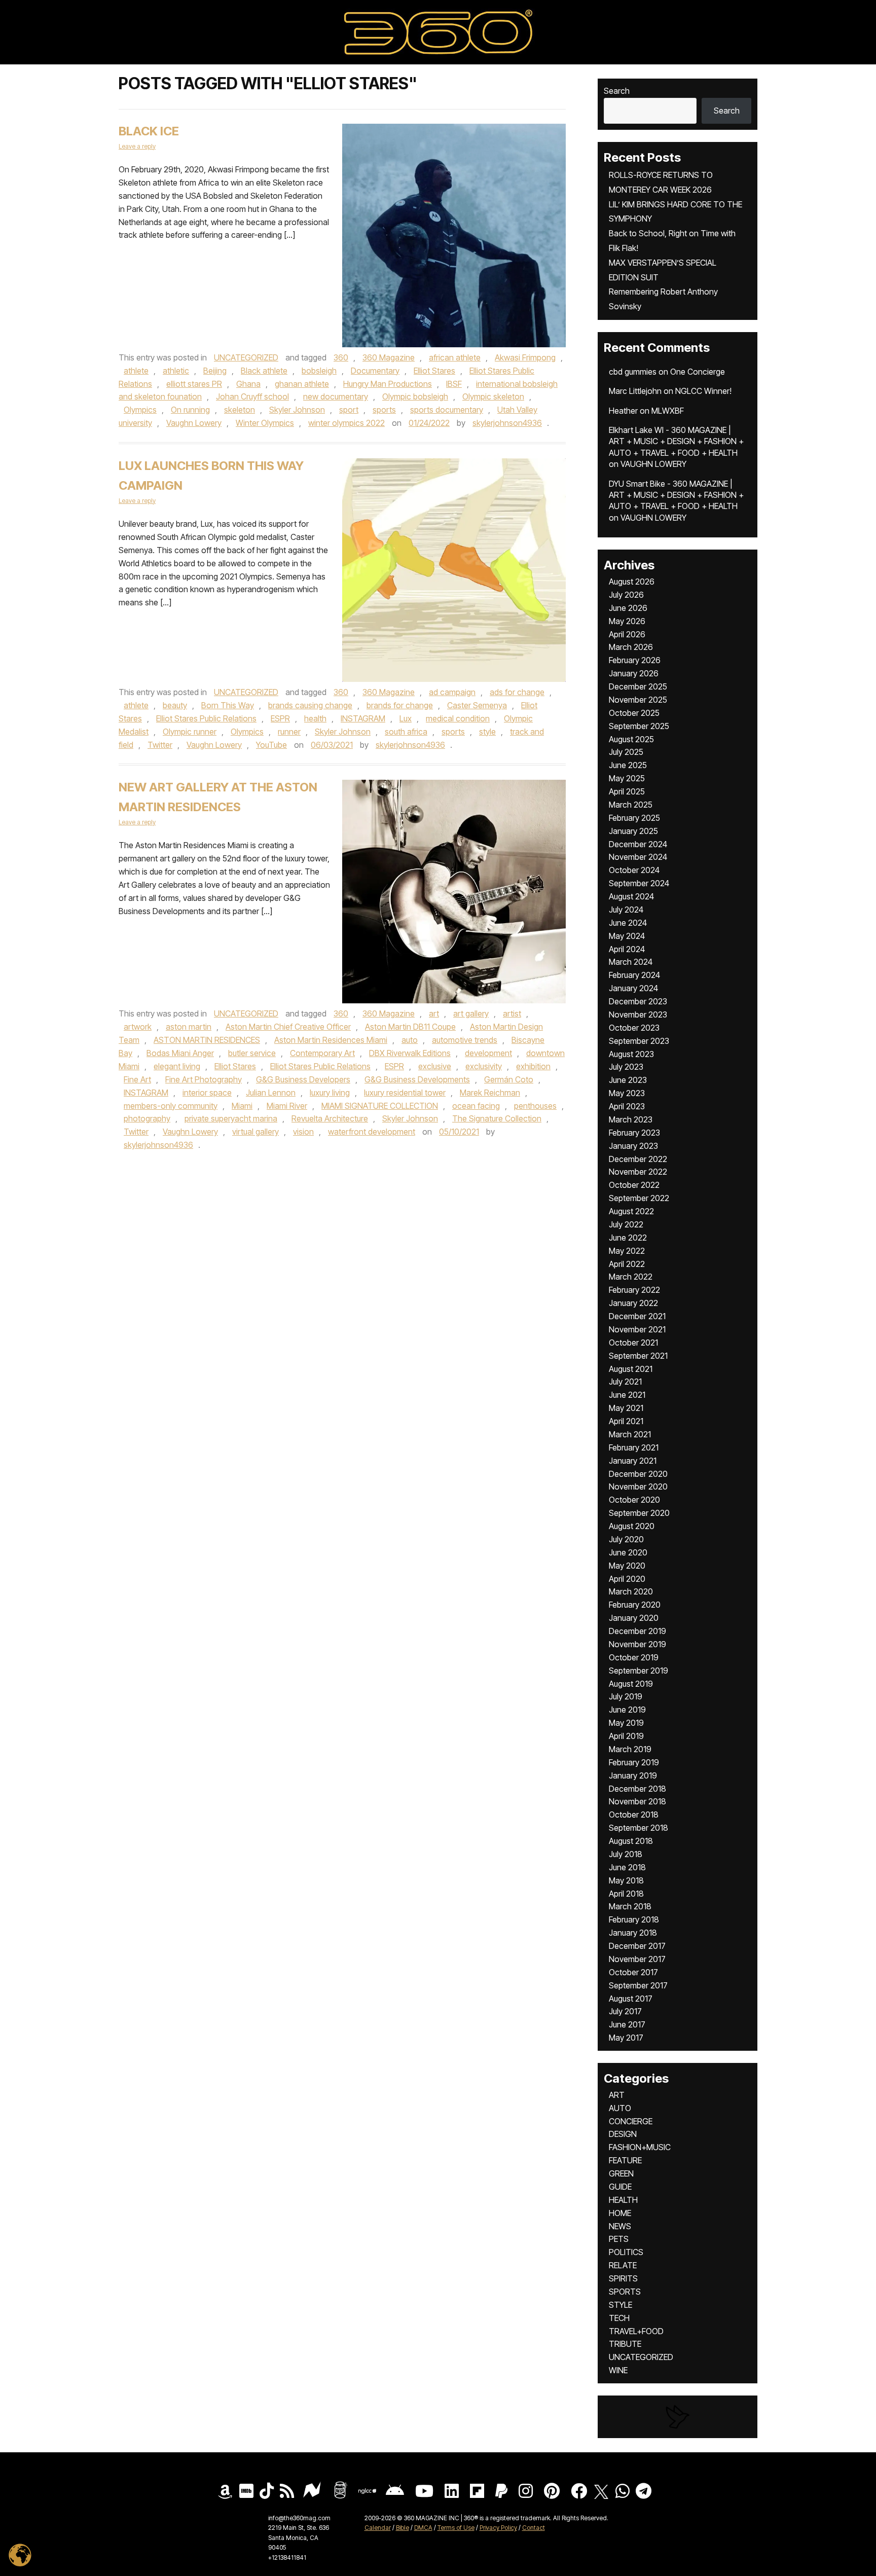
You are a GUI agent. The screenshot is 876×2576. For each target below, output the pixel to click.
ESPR (280, 718)
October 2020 (634, 1500)
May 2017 (626, 2038)
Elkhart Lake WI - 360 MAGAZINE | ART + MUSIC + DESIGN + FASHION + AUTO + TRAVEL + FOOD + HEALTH (676, 441)
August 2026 (632, 582)
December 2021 (637, 1316)
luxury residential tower (405, 1093)
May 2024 (627, 936)
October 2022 (634, 1185)
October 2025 (634, 713)
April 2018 (626, 1894)
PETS (619, 2239)
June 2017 (627, 2024)
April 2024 (627, 949)
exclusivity (484, 1066)
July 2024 (626, 910)
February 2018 (634, 1919)
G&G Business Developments (417, 1079)
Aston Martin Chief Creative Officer (288, 1027)
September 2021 (638, 1356)
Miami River (287, 1106)
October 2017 (633, 1972)
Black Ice (149, 131)
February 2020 (635, 1605)
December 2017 (637, 1946)
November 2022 (638, 1172)
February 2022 (634, 1290)
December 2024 (638, 844)
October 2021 (633, 1343)
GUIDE (620, 2187)
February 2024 (634, 975)
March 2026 (631, 647)
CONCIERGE (631, 2121)
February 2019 (634, 1762)
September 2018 (638, 1828)
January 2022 (633, 1303)
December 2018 (637, 1789)
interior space (207, 1093)
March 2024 (631, 962)
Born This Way (228, 705)
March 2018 (630, 1906)
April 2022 (627, 1264)
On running (190, 410)
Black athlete (264, 371)
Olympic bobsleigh (415, 396)
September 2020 (639, 1513)
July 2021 (625, 1382)
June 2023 (628, 1080)
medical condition (458, 718)
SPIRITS (623, 2278)
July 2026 (626, 595)
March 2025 (631, 805)
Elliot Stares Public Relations (206, 718)
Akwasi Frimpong (525, 357)
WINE (618, 2370)
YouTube (271, 745)
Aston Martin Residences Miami (331, 1040)
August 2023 (631, 1054)
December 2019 (637, 1631)
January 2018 (633, 1933)
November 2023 (638, 1014)
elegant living (177, 1066)
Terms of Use (456, 2528)
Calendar (378, 2528)
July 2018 (626, 1854)
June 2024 (628, 923)
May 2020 (627, 1566)
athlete (136, 371)
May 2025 (627, 778)
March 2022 (631, 1277)
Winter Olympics (265, 423)
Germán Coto (509, 1079)
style (487, 732)
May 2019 (626, 1723)
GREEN (621, 2173)
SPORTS (625, 2292)
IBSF (454, 384)
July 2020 (626, 1539)
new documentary (336, 396)
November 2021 (637, 1329)
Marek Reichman (490, 1093)
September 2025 (639, 726)
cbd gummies (633, 372)
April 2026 (627, 634)
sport (349, 410)
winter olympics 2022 (346, 423)
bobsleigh (319, 371)
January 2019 (633, 1775)
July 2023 (626, 1067)
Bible (403, 2528)
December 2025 (638, 686)
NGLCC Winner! (703, 391)
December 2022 (638, 1159)
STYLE (620, 2305)
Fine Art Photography (204, 1079)
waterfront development (372, 1132)
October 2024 (634, 870)
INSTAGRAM (363, 718)
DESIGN (623, 2134)
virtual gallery (255, 1132)
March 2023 (631, 1119)
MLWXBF (668, 411)
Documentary (375, 371)
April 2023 (627, 1106)
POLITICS (626, 2252)
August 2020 (632, 1526)
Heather (623, 411)
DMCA (423, 2528)
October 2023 (634, 1028)
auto (410, 1040)
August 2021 (631, 1369)
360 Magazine (389, 357)
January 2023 (633, 1146)
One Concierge (698, 372)
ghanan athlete (302, 384)
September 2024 (639, 883)
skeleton (240, 410)
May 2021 (626, 1408)
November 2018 (637, 1801)
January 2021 (633, 1461)
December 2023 (638, 1001)
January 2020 (634, 1618)
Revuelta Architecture (330, 1118)
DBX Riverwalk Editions (410, 1053)
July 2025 (626, 752)
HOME (620, 2213)
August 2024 (631, 896)
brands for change (400, 705)
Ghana (248, 384)
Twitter (160, 745)
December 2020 (638, 1474)
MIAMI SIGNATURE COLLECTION (380, 1106)
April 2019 (626, 1736)
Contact (534, 2528)
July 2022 (626, 1224)
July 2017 (625, 2011)
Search (617, 91)
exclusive (435, 1066)
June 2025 (628, 765)
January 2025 (633, 831)
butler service (252, 1053)
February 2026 (635, 660)
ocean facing (476, 1106)
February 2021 (634, 1447)
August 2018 (631, 1841)
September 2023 (639, 1041)
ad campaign (452, 692)
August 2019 (631, 1684)
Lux (406, 718)
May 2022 (627, 1251)
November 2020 (638, 1486)
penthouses (535, 1106)
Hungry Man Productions (388, 384)
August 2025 (631, 739)
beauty (175, 705)
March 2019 (630, 1749)
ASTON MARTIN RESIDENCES (207, 1040)
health (315, 718)
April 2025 (627, 791)
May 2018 (626, 1880)
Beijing (215, 371)
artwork (138, 1027)
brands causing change (310, 705)
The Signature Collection (497, 1118)
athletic (176, 371)
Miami (242, 1106)
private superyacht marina (231, 1118)
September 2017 (638, 1985)
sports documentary (447, 410)
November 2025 (638, 700)
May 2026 (627, 621)
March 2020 (631, 1591)
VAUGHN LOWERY (653, 464)
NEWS (620, 2226)
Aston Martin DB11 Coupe (410, 1027)
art (434, 1013)
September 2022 (639, 1198)
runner (289, 732)
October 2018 (634, 1815)
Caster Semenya (477, 705)
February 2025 (634, 818)
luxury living (330, 1093)
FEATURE (625, 2160)
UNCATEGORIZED (246, 357)
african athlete (455, 357)
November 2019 (637, 1644)
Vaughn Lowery (194, 423)
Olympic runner (190, 732)
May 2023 (627, 1093)
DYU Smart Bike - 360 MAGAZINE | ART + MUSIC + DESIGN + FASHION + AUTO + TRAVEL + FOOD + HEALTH (676, 495)
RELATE (623, 2265)
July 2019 (626, 1696)
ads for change (517, 692)
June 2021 (627, 1395)
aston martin (189, 1027)
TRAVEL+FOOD (636, 2331)
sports (384, 410)
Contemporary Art (322, 1053)
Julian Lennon (271, 1093)
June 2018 (627, 1867)
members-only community (171, 1106)
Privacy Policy (498, 2528)
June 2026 (628, 608)
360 (341, 357)
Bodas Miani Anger (180, 1053)
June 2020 (628, 1552)
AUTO (620, 2108)
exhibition (533, 1066)
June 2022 (628, 1238)
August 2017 (631, 1999)
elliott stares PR (194, 384)
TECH (619, 2318)
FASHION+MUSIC (640, 2147)
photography (147, 1118)
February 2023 (634, 1133)
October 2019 (634, 1657)
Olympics (140, 410)
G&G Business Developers (303, 1079)
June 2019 (627, 1710)
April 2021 (626, 1421)
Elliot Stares (434, 371)
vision (303, 1132)
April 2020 (627, 1579)
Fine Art (137, 1079)
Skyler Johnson (297, 410)
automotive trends (465, 1040)
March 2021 (630, 1434)
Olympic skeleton (493, 396)
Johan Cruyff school (252, 396)
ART (617, 2095)
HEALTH (623, 2200)
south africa (406, 732)
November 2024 (638, 857)
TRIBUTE (625, 2344)
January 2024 (633, 988)
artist (512, 1013)
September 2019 (638, 1671)
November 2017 (637, 1959)
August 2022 (631, 1211)
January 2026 (634, 673)
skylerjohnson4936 (507, 423)
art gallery (471, 1013)
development (488, 1053)
